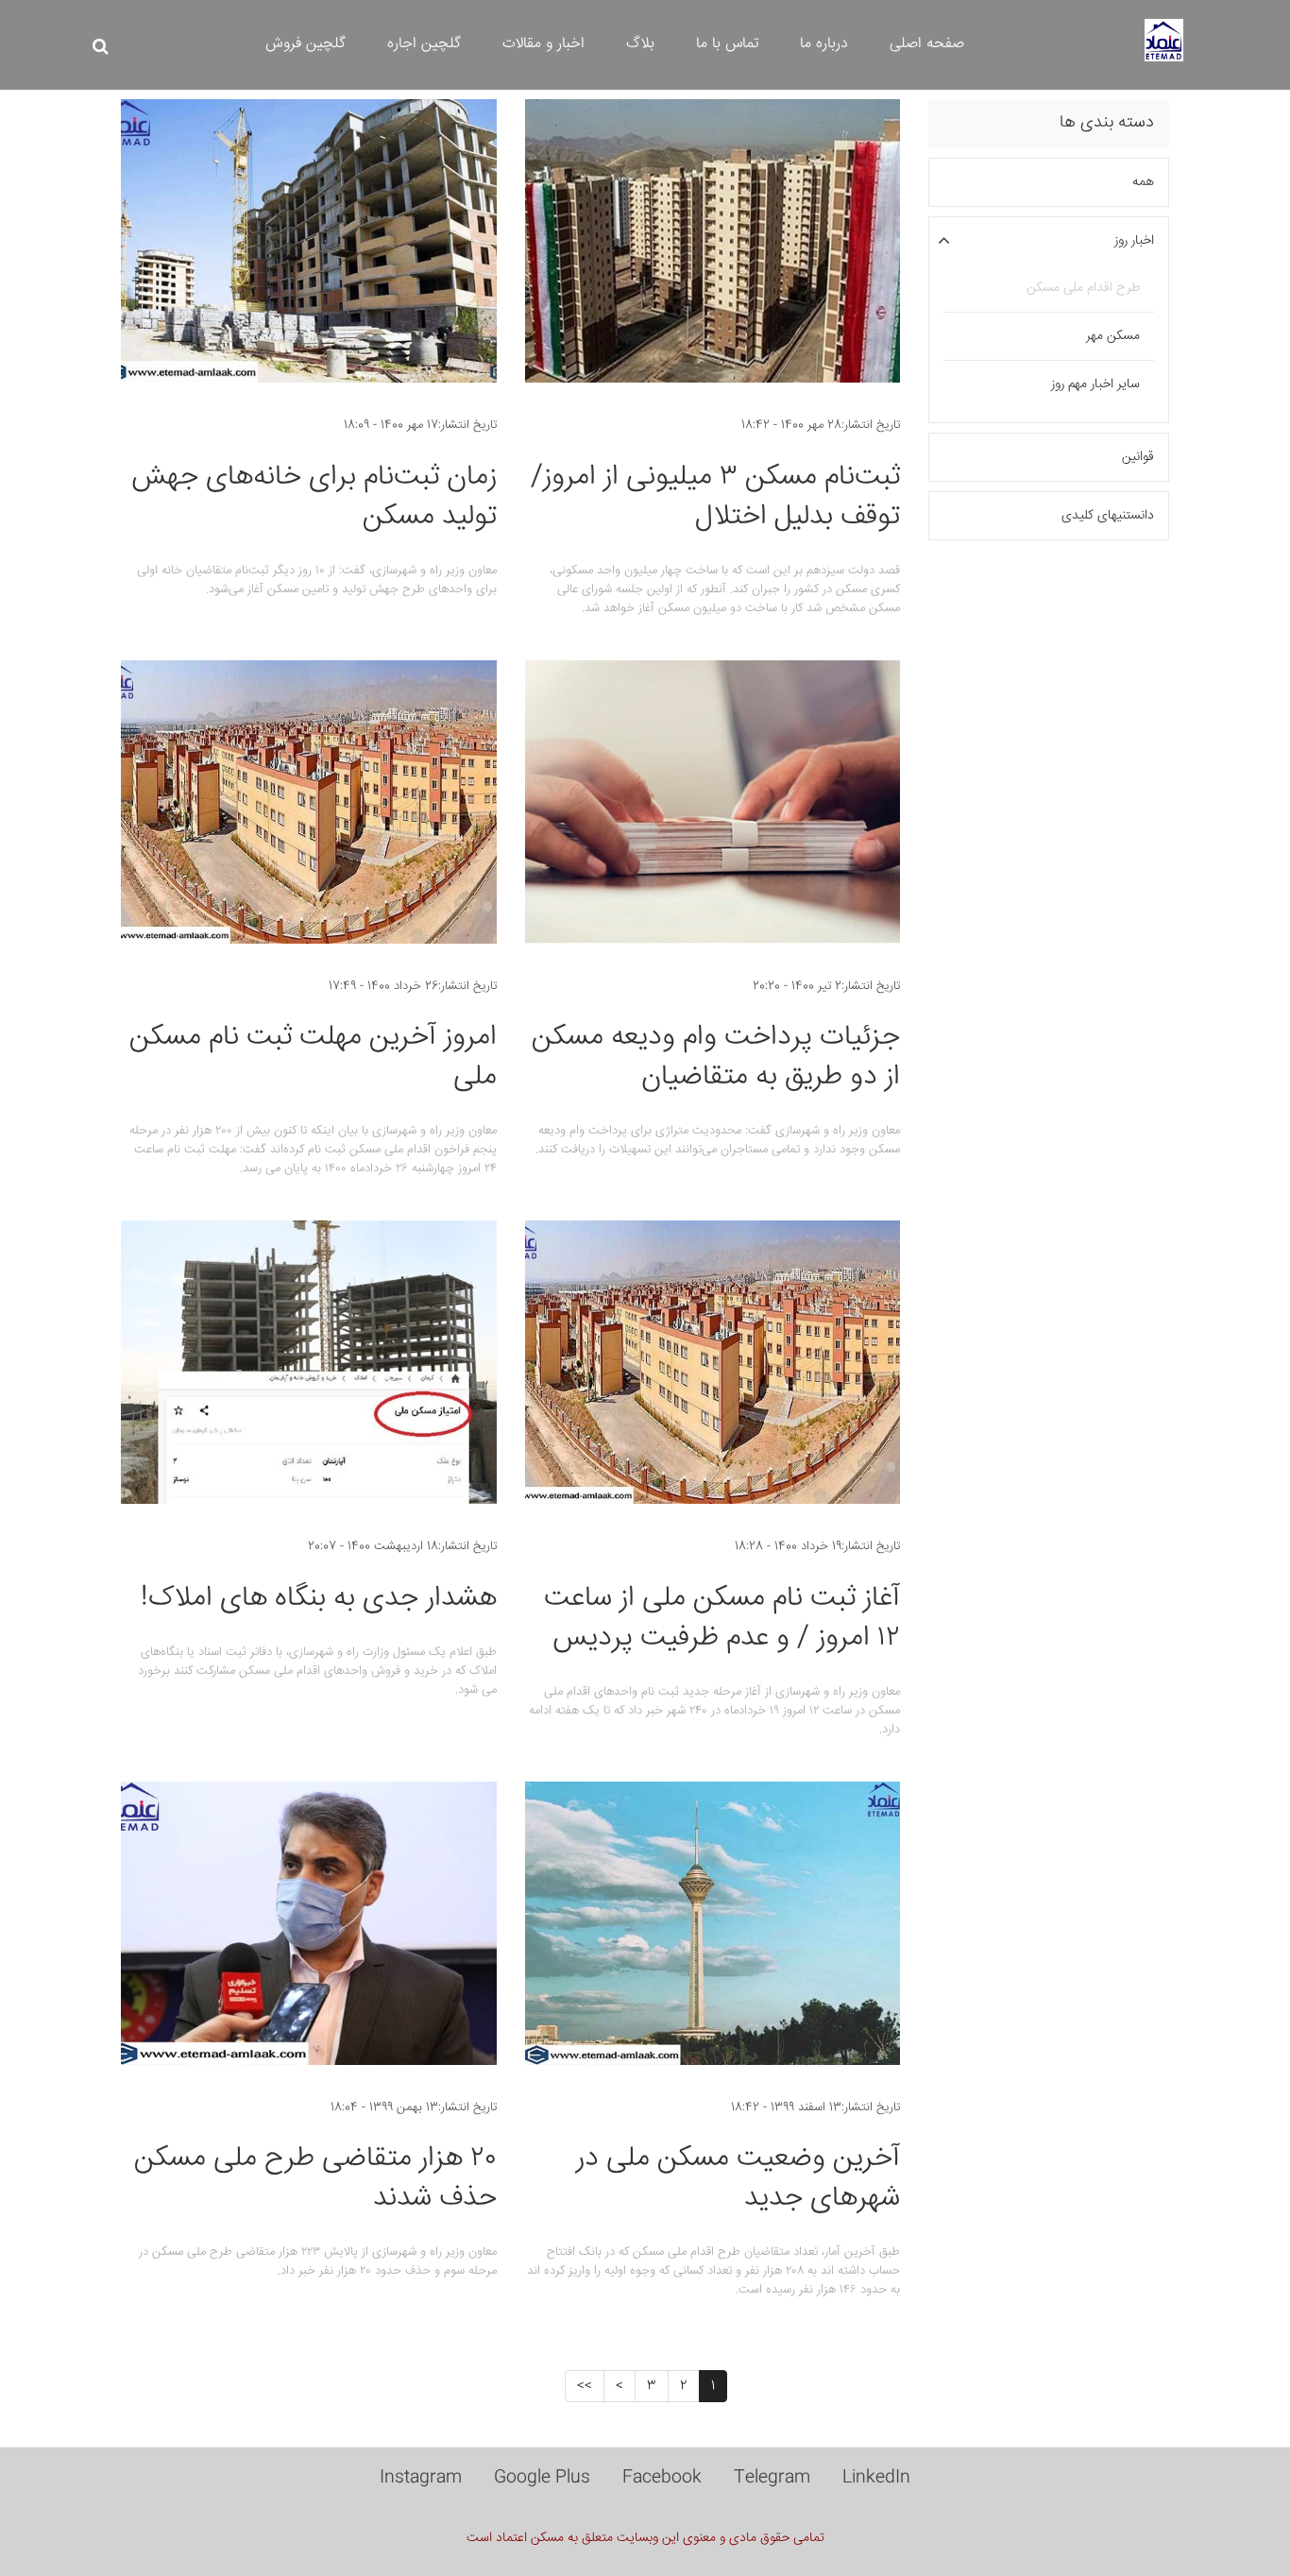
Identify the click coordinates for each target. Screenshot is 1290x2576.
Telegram (772, 2478)
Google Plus (542, 2478)
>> (585, 2386)
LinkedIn (876, 2478)
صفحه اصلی (927, 44)
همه (1143, 182)
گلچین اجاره (424, 44)
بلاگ (640, 44)
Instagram (421, 2478)
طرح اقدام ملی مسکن (1083, 288)
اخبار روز (1134, 241)
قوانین (1138, 457)
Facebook (662, 2478)
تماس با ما (727, 44)
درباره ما (824, 44)
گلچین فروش (306, 44)
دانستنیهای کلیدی (1108, 516)
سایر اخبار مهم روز (1095, 384)
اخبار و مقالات (543, 44)
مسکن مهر (1113, 336)
